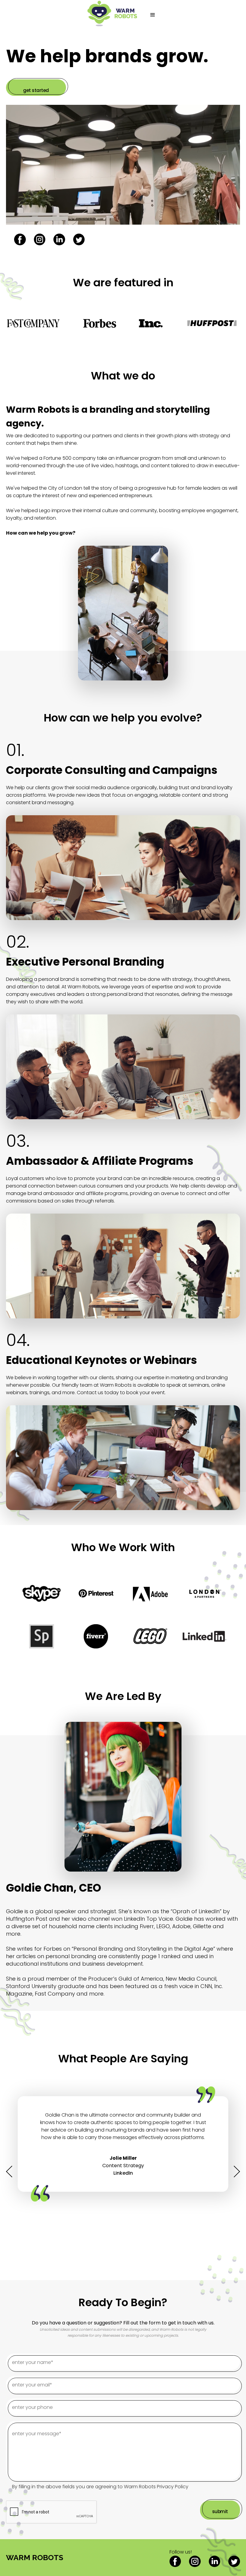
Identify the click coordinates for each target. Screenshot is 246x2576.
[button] (153, 15)
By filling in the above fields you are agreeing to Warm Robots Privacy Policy (100, 2487)
